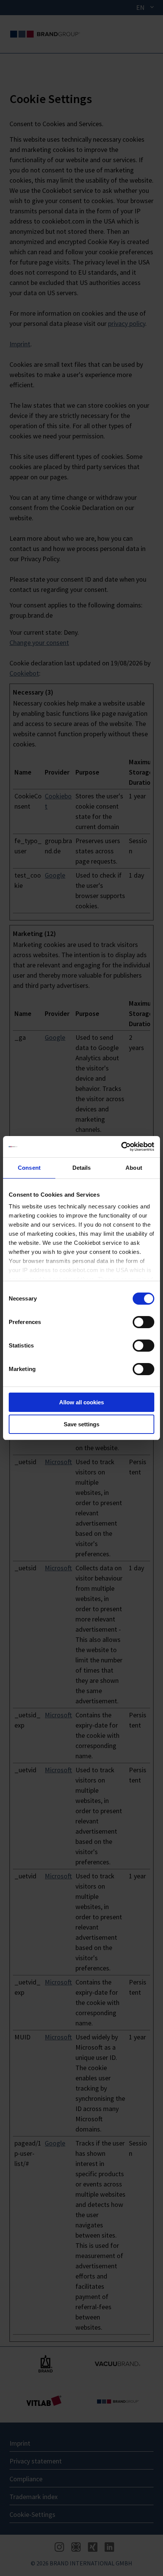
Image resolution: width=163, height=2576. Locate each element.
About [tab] (134, 1168)
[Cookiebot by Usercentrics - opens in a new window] (121, 1147)
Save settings (81, 1424)
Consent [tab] (29, 1168)
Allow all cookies (81, 1402)
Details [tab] (82, 1168)
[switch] (143, 1322)
